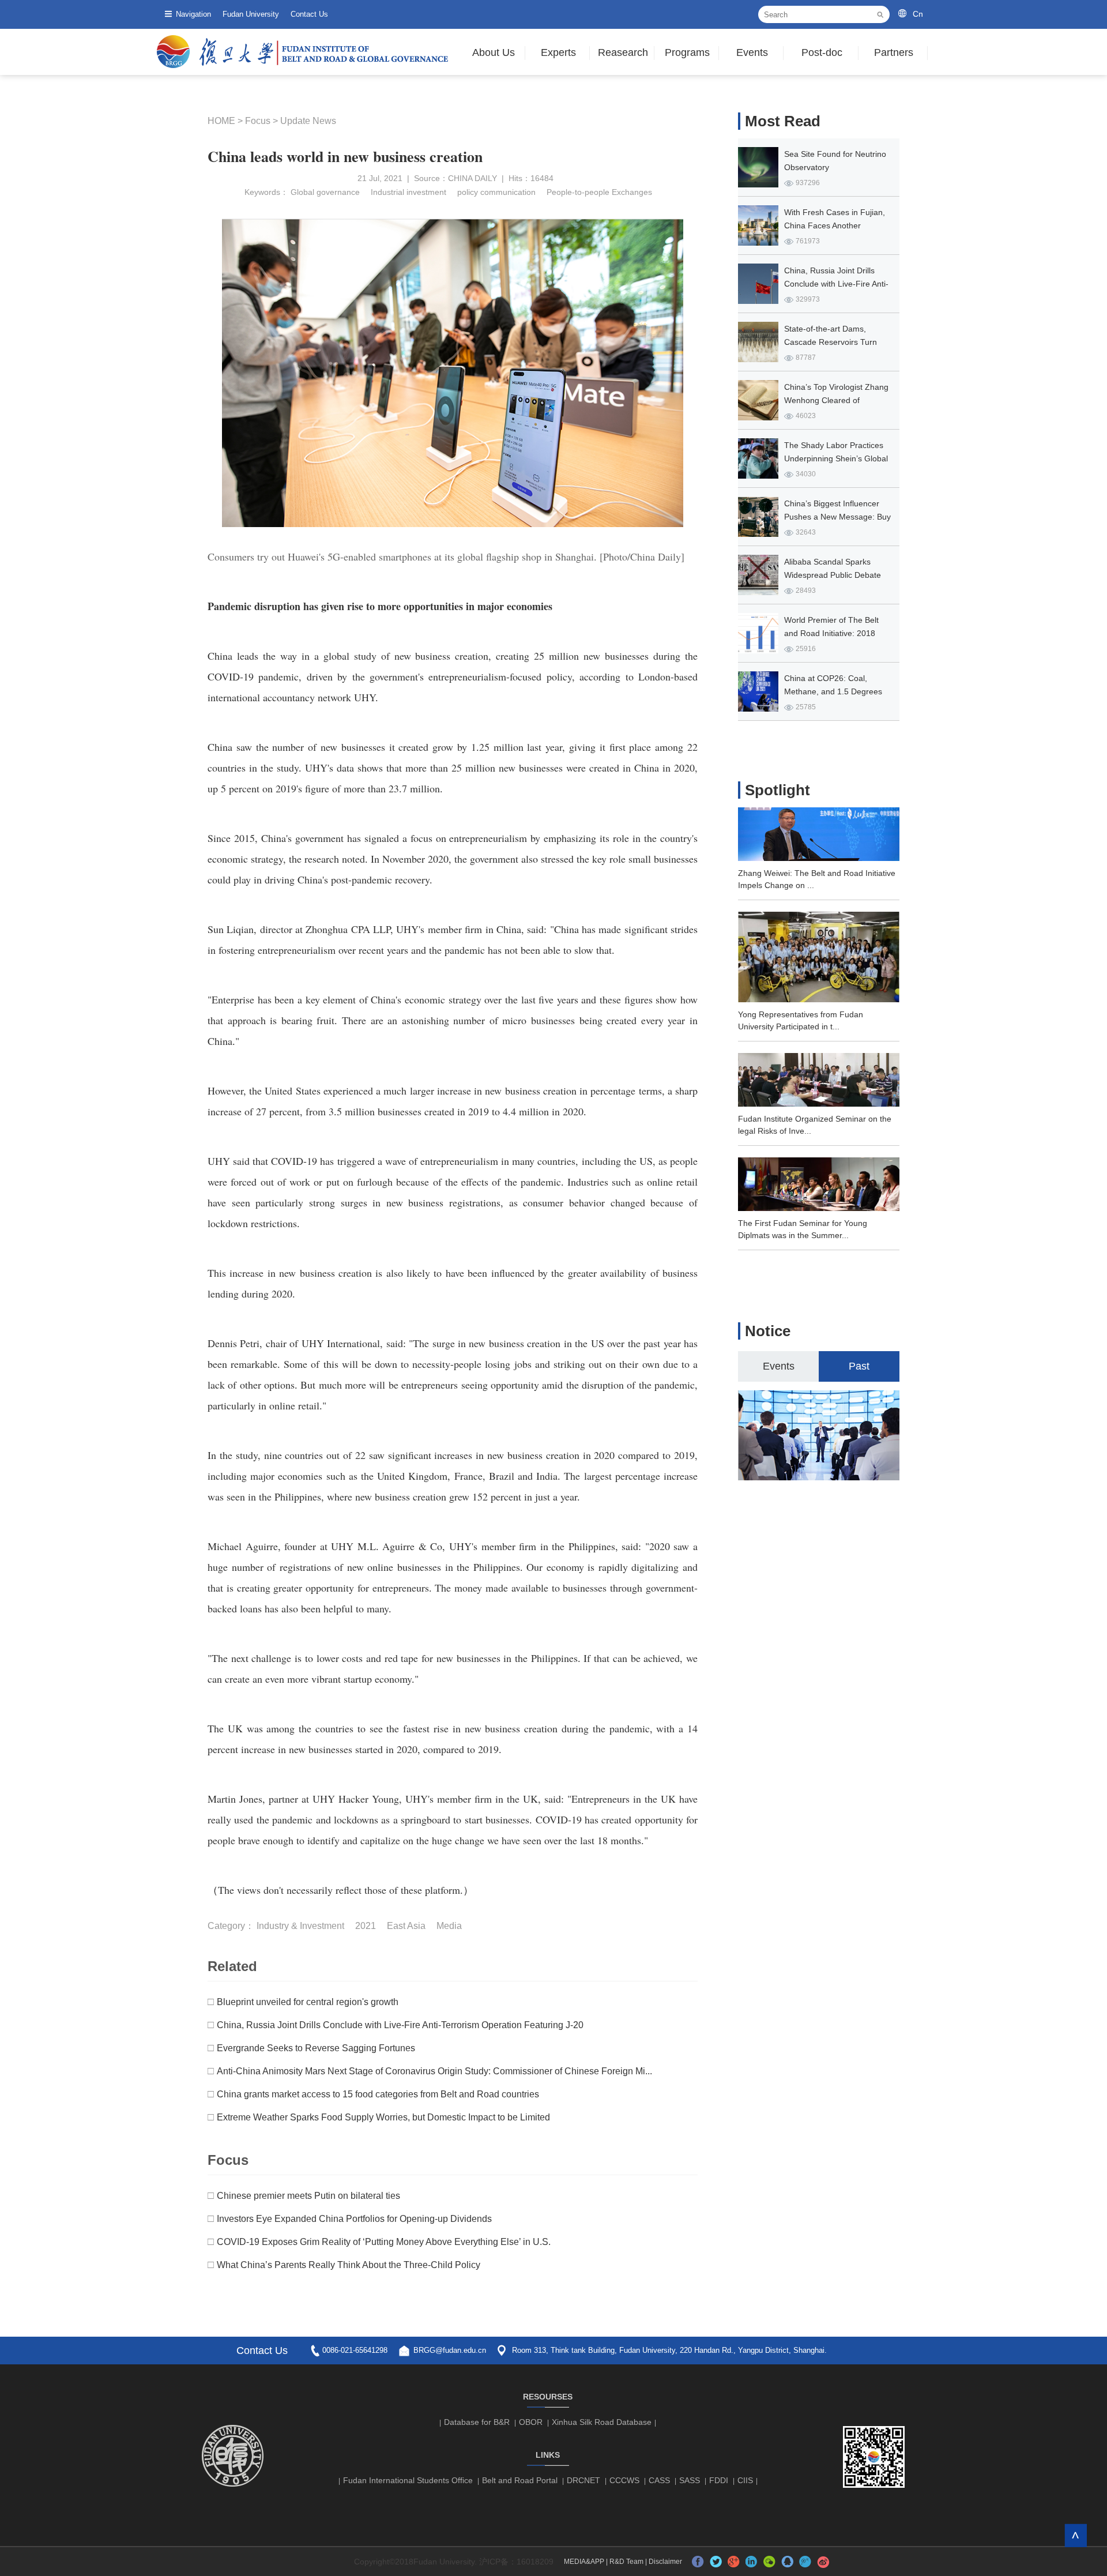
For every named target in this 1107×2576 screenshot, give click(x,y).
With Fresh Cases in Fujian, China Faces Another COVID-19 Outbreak (835, 225)
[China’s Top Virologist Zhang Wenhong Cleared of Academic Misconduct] (758, 400)
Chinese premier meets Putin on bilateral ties (308, 2196)
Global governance (325, 192)
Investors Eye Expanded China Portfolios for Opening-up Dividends (354, 2219)
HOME (221, 121)
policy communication (495, 192)
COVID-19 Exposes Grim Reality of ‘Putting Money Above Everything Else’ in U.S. (384, 2242)
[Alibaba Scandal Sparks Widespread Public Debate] (758, 575)
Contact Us (309, 14)
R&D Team (626, 2562)
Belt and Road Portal (520, 2480)
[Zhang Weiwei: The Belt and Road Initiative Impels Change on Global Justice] (819, 858)
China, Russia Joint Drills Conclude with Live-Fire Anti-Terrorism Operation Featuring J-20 (400, 2025)
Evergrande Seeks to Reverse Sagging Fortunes (316, 2048)
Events (752, 52)
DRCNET (583, 2480)
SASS (690, 2480)
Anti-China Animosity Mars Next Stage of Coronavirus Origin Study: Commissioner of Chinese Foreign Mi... (434, 2071)
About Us (494, 52)
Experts (558, 52)
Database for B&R (477, 2422)
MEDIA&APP (584, 2562)
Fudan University (251, 14)
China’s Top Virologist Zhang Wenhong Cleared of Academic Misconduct (836, 400)
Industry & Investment (300, 1926)
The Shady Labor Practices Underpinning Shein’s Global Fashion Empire (836, 458)
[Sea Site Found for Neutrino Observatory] (758, 167)
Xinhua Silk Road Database (602, 2422)
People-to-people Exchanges (598, 192)
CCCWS (624, 2480)
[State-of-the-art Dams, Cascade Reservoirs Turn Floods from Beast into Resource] (758, 342)
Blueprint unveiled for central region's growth (308, 2002)
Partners (894, 52)
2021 (366, 1926)
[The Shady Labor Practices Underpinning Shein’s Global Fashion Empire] (758, 458)
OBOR (531, 2422)
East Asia (406, 1926)
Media (449, 1926)
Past (859, 1366)
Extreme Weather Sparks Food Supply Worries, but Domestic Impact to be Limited (383, 2117)
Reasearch (623, 52)
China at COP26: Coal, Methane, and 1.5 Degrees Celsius (833, 691)
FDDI (719, 2480)
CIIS (745, 2480)
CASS (659, 2480)
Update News (308, 121)
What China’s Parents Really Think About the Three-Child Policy (349, 2265)
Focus (258, 121)
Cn (918, 14)
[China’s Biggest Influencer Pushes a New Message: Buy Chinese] (758, 517)
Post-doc (822, 52)
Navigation (193, 14)
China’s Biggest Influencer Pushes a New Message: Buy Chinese (837, 517)
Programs (687, 52)
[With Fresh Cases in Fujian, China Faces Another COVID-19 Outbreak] (758, 225)
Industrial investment (407, 192)
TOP (1076, 2535)
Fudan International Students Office (408, 2480)
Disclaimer (665, 2562)
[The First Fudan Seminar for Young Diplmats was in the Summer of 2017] (819, 1208)
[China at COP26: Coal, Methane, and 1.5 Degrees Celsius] (758, 691)
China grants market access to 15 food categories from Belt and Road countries (378, 2094)
